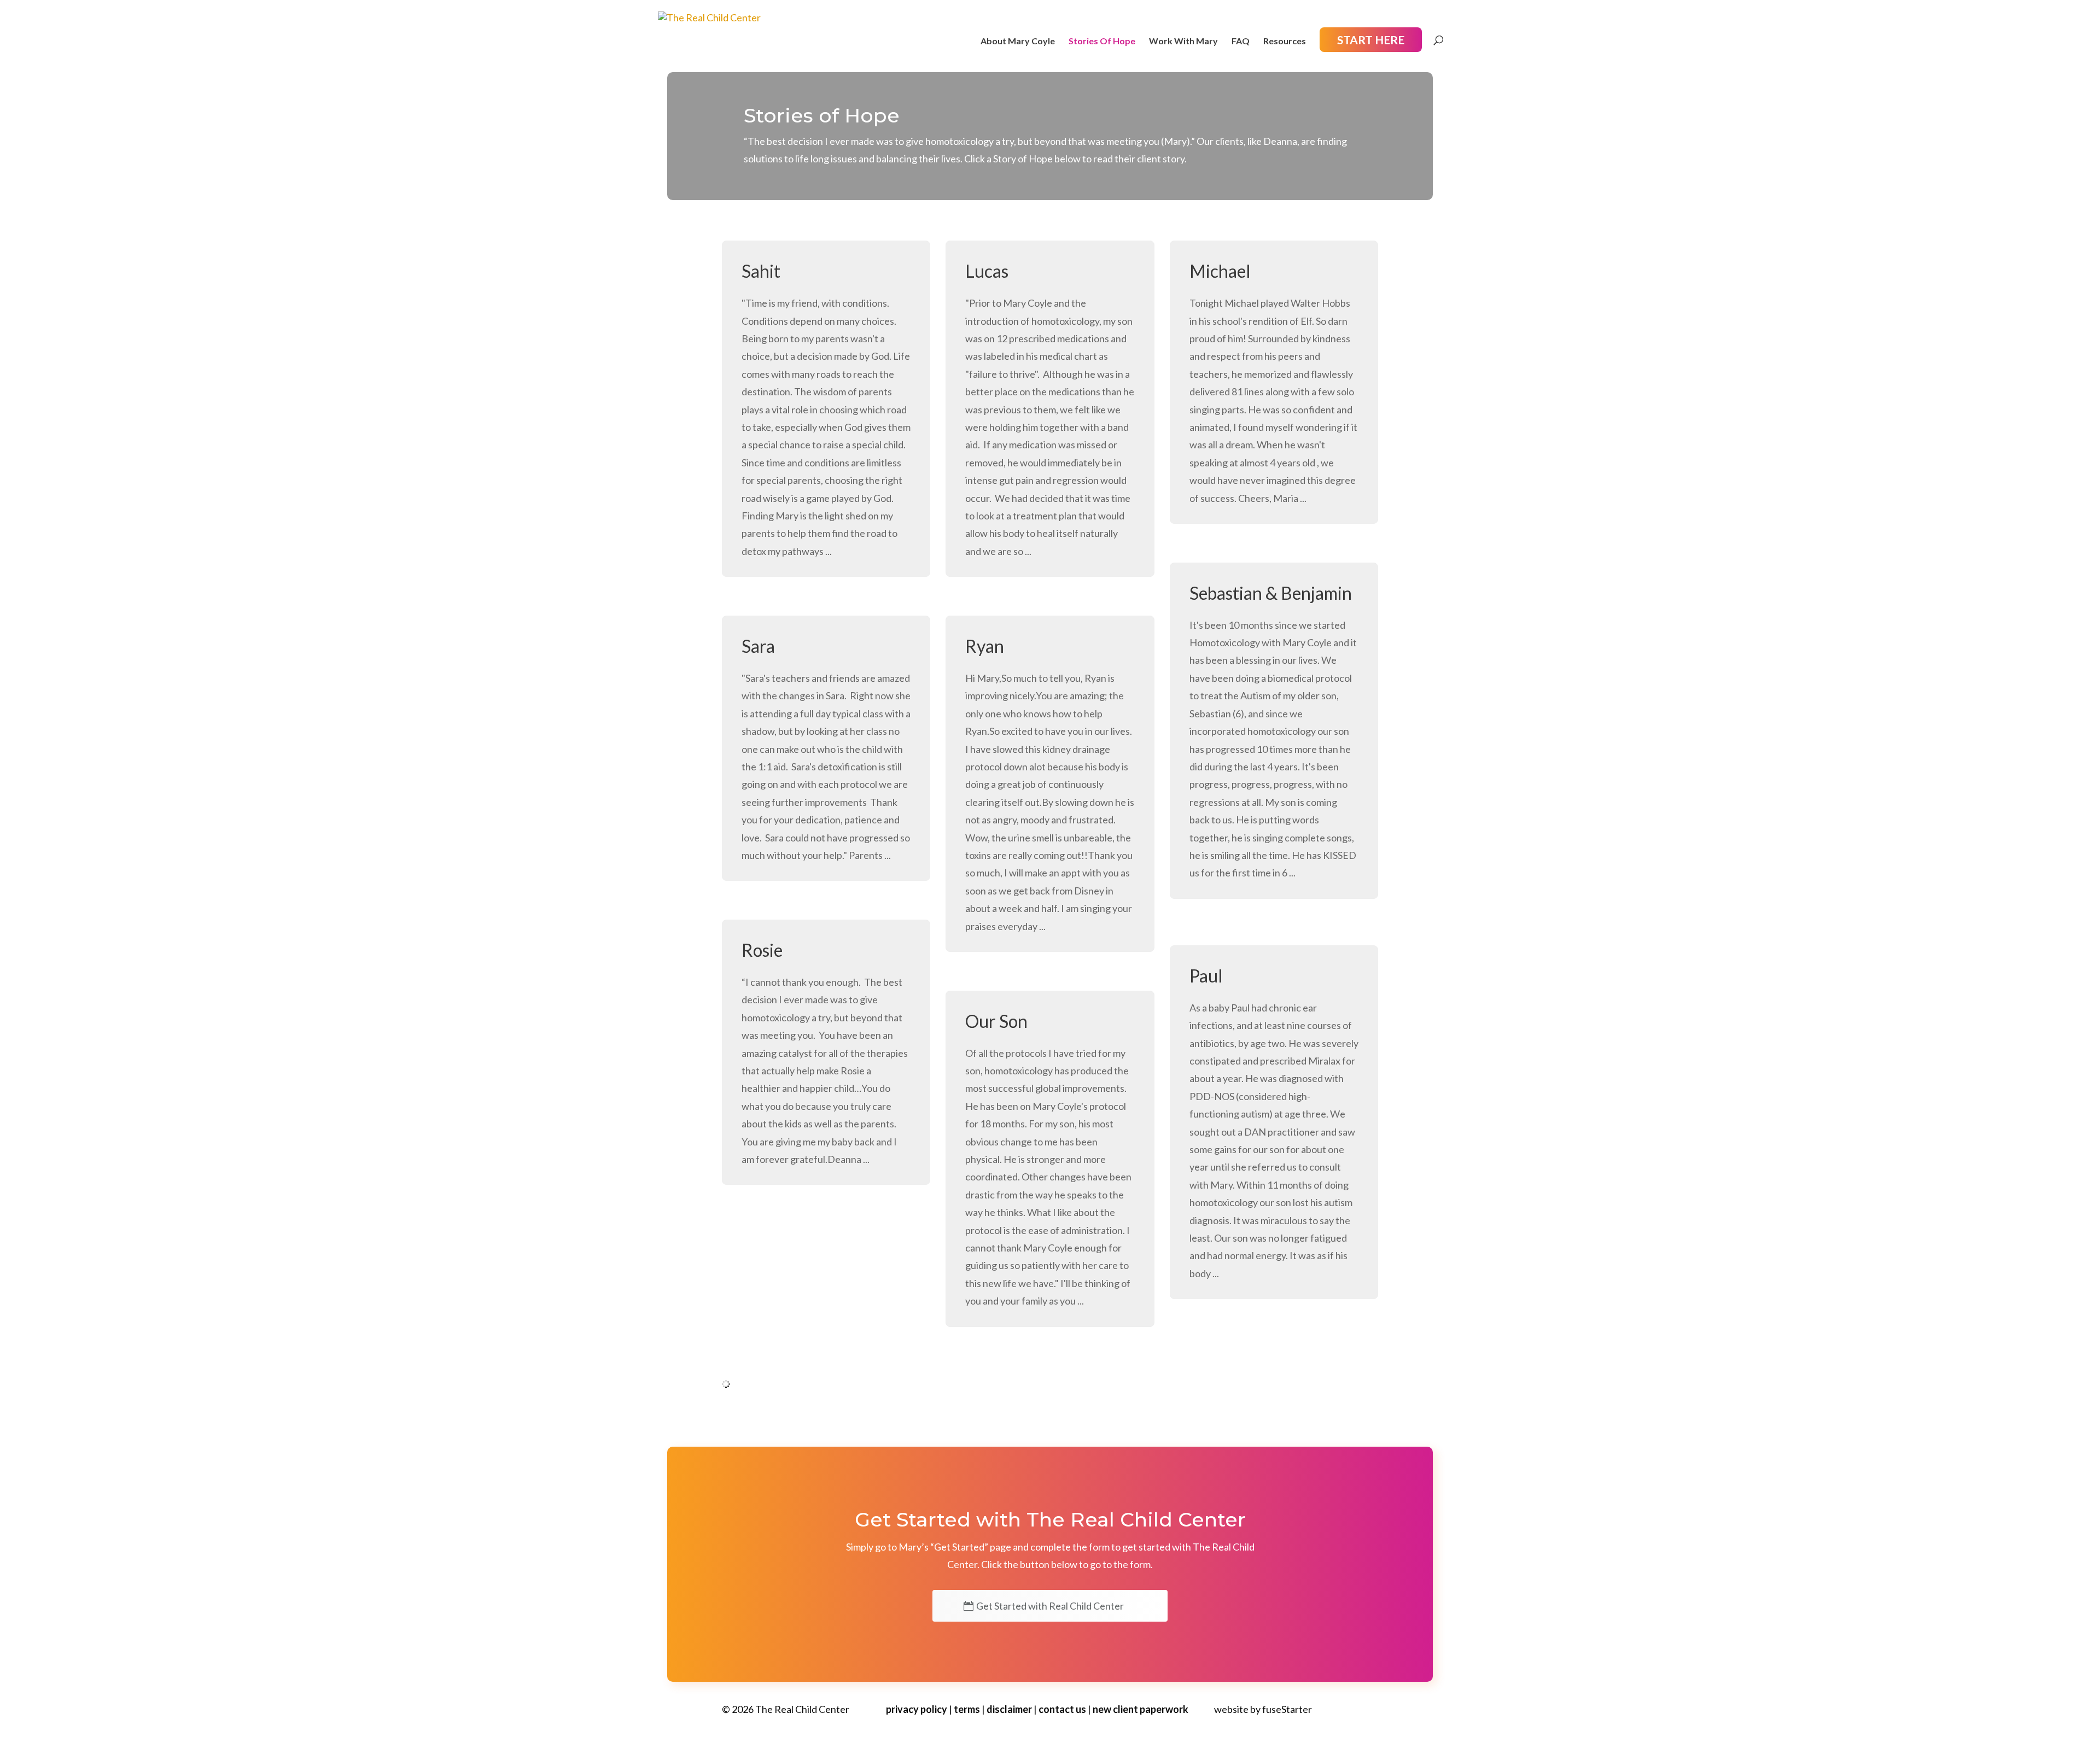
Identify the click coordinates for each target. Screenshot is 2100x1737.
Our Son (996, 1021)
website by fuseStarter (1263, 1709)
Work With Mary (1183, 42)
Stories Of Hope (1102, 42)
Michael (1220, 271)
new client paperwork (1141, 1709)
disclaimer (1009, 1709)
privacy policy (917, 1709)
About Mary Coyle (1018, 42)
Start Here (1371, 40)
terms (967, 1709)
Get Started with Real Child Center (1050, 1606)
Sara (758, 646)
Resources (1285, 42)
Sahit (761, 271)
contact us (1062, 1709)
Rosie (762, 950)
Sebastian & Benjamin (1271, 593)
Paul (1206, 976)
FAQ (1241, 42)
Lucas (987, 271)
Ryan (985, 646)
